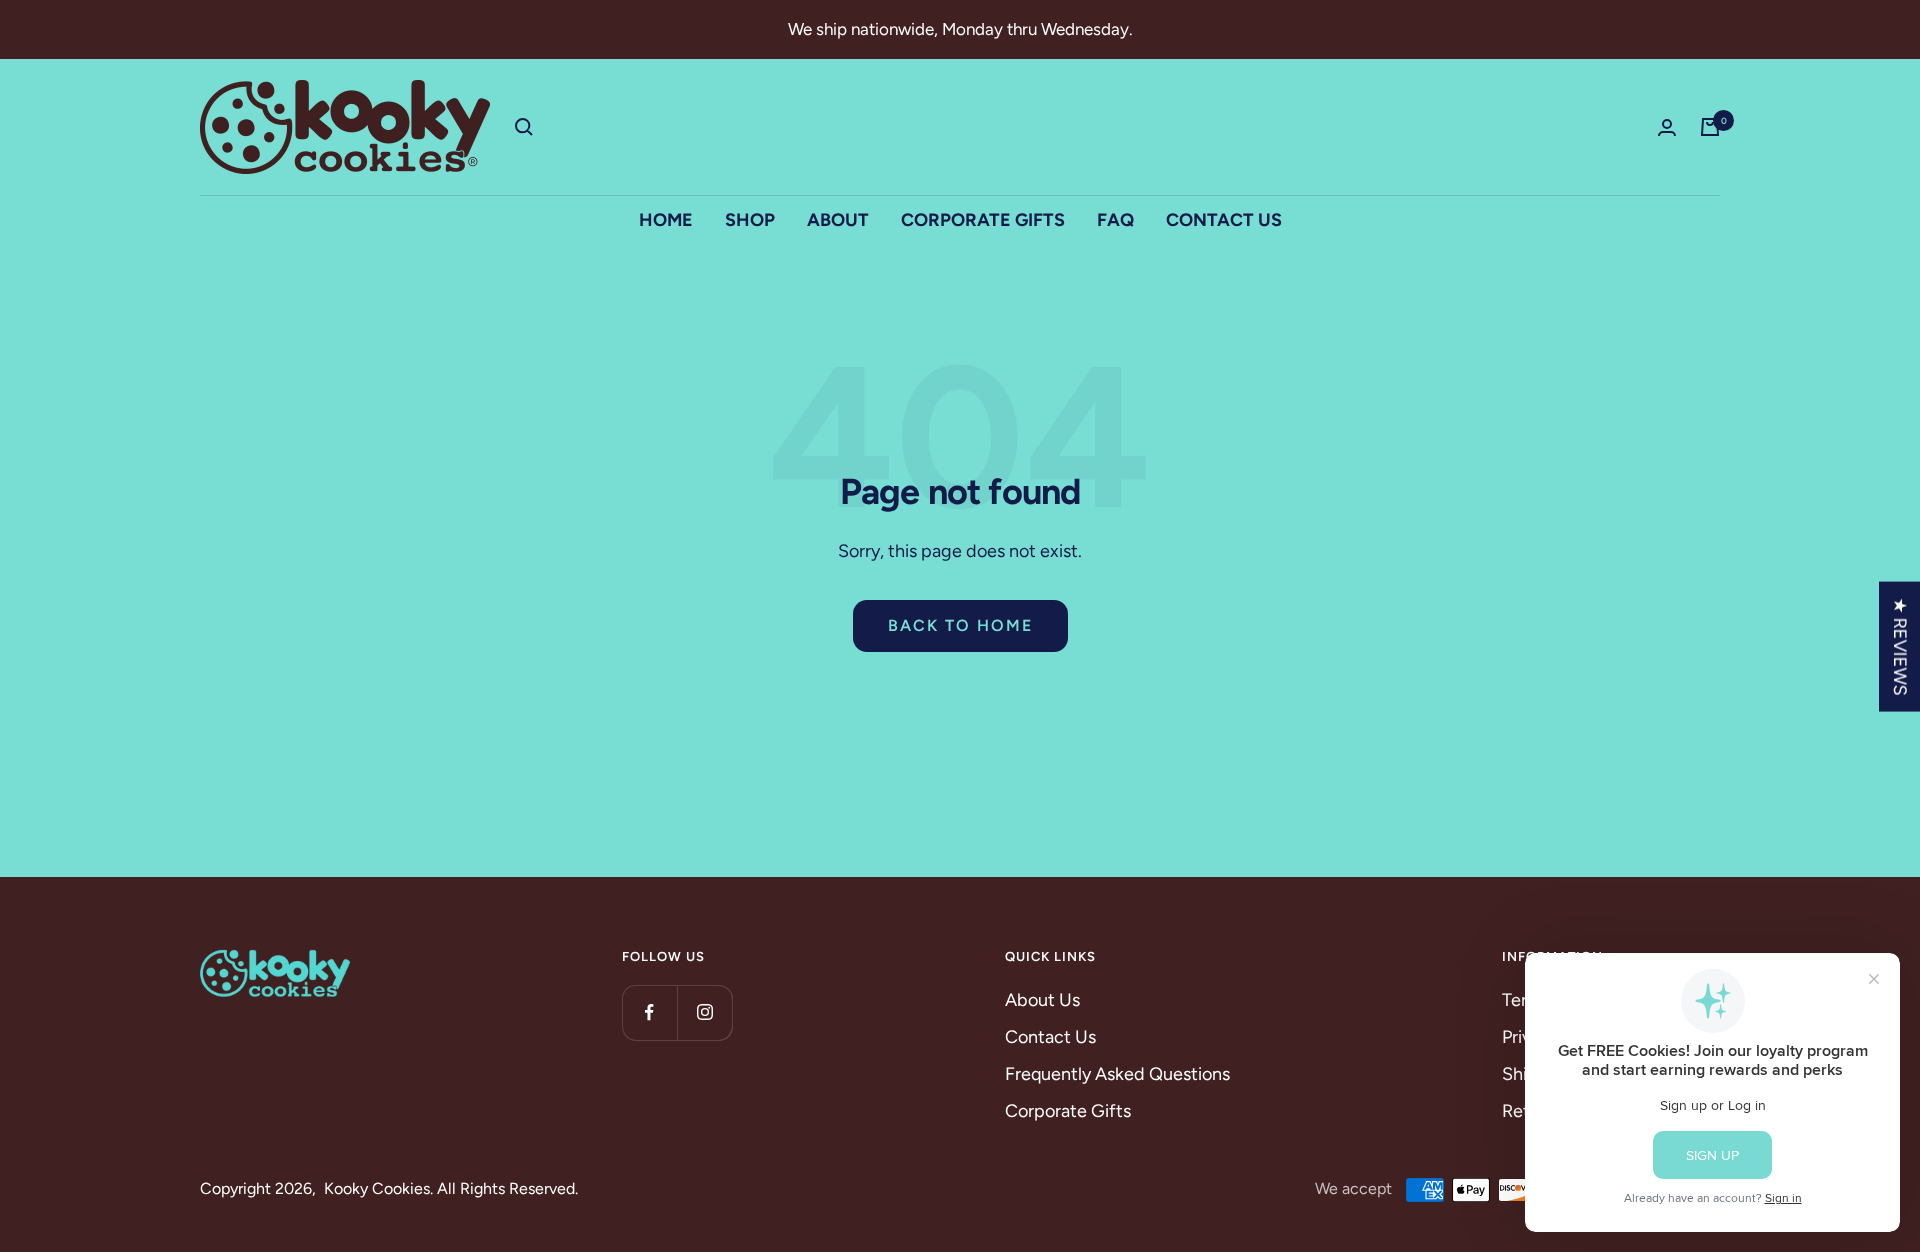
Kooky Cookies (377, 1188)
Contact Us (1050, 1037)
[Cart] (1710, 127)
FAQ (1115, 220)
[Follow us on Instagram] (704, 1012)
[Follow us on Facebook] (649, 1012)
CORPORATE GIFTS (983, 220)
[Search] (524, 127)
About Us (1042, 1000)
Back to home (960, 625)
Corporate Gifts (1068, 1111)
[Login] (1667, 127)
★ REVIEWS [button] (1900, 647)
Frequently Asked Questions (1117, 1074)
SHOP (750, 220)
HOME (666, 220)
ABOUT (838, 220)
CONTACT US (1224, 220)
